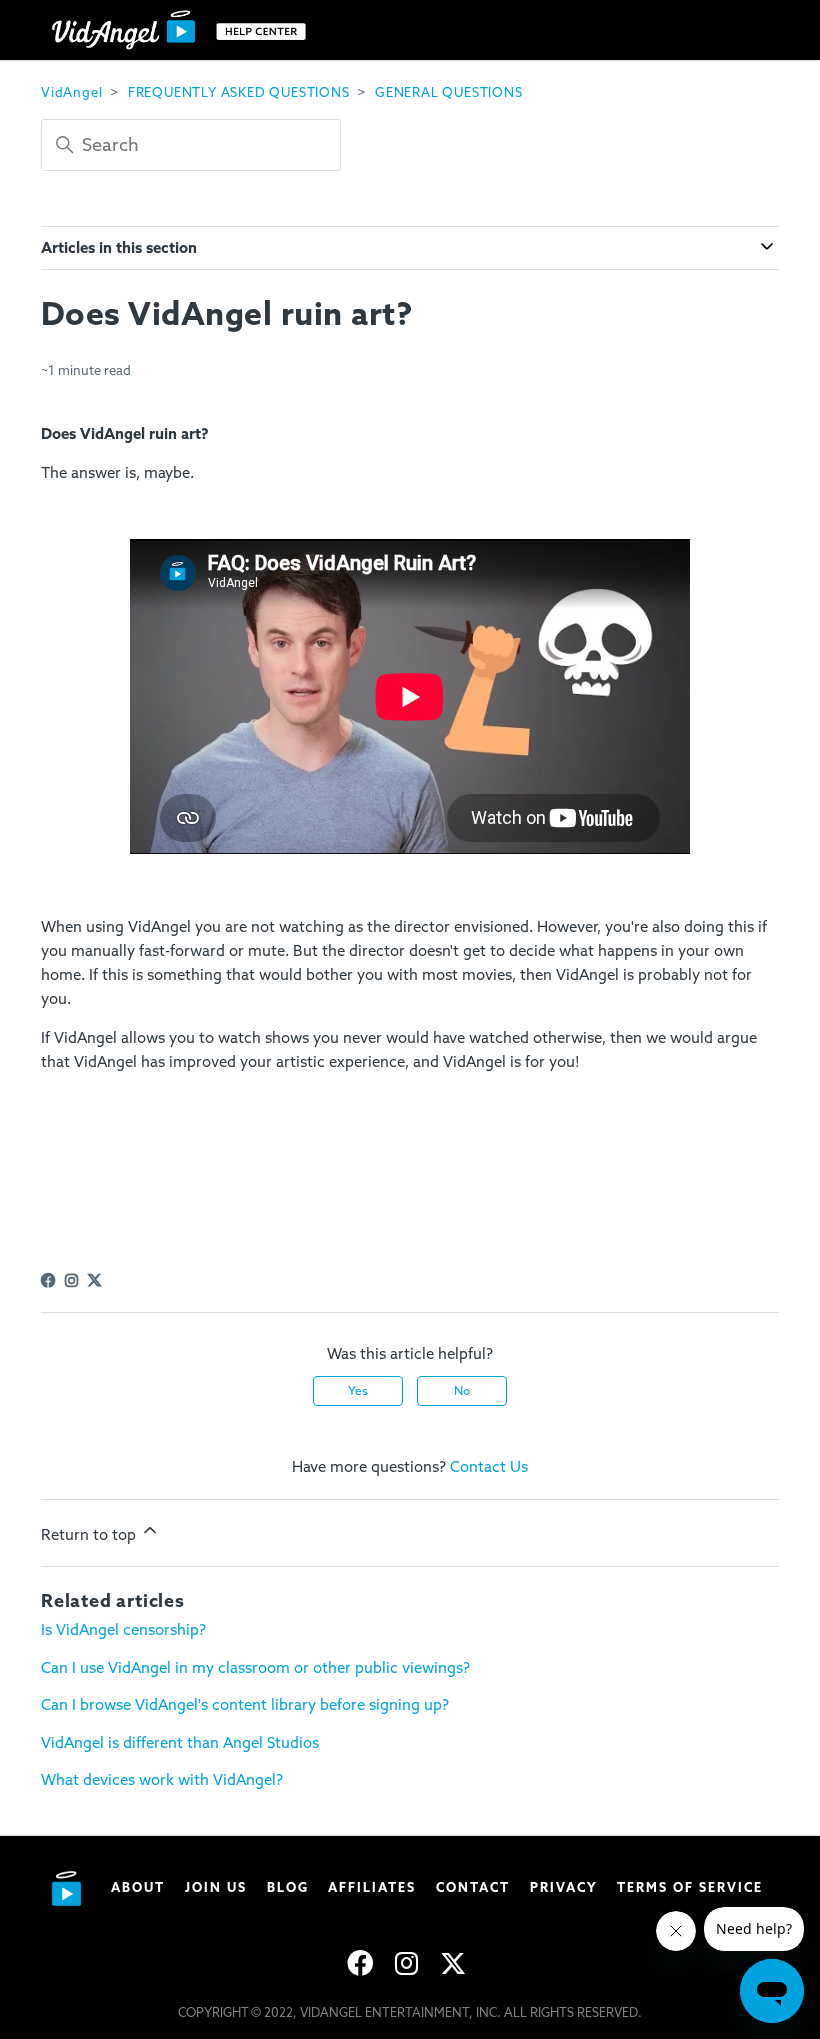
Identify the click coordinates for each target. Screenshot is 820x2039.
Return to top (90, 1535)
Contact (473, 1887)
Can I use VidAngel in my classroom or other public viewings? (255, 1668)
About (138, 1887)
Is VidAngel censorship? (123, 1630)
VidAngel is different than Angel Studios (180, 1743)
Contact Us (489, 1467)
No (462, 1391)
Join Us (216, 1887)
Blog (288, 1887)
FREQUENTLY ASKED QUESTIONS (239, 92)
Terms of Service (690, 1887)
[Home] (183, 30)
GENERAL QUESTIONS (449, 92)
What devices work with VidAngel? (162, 1780)
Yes (358, 1391)
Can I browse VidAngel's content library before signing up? (245, 1705)
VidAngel (71, 92)
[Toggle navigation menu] (743, 30)
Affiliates (372, 1887)
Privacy (564, 1887)
